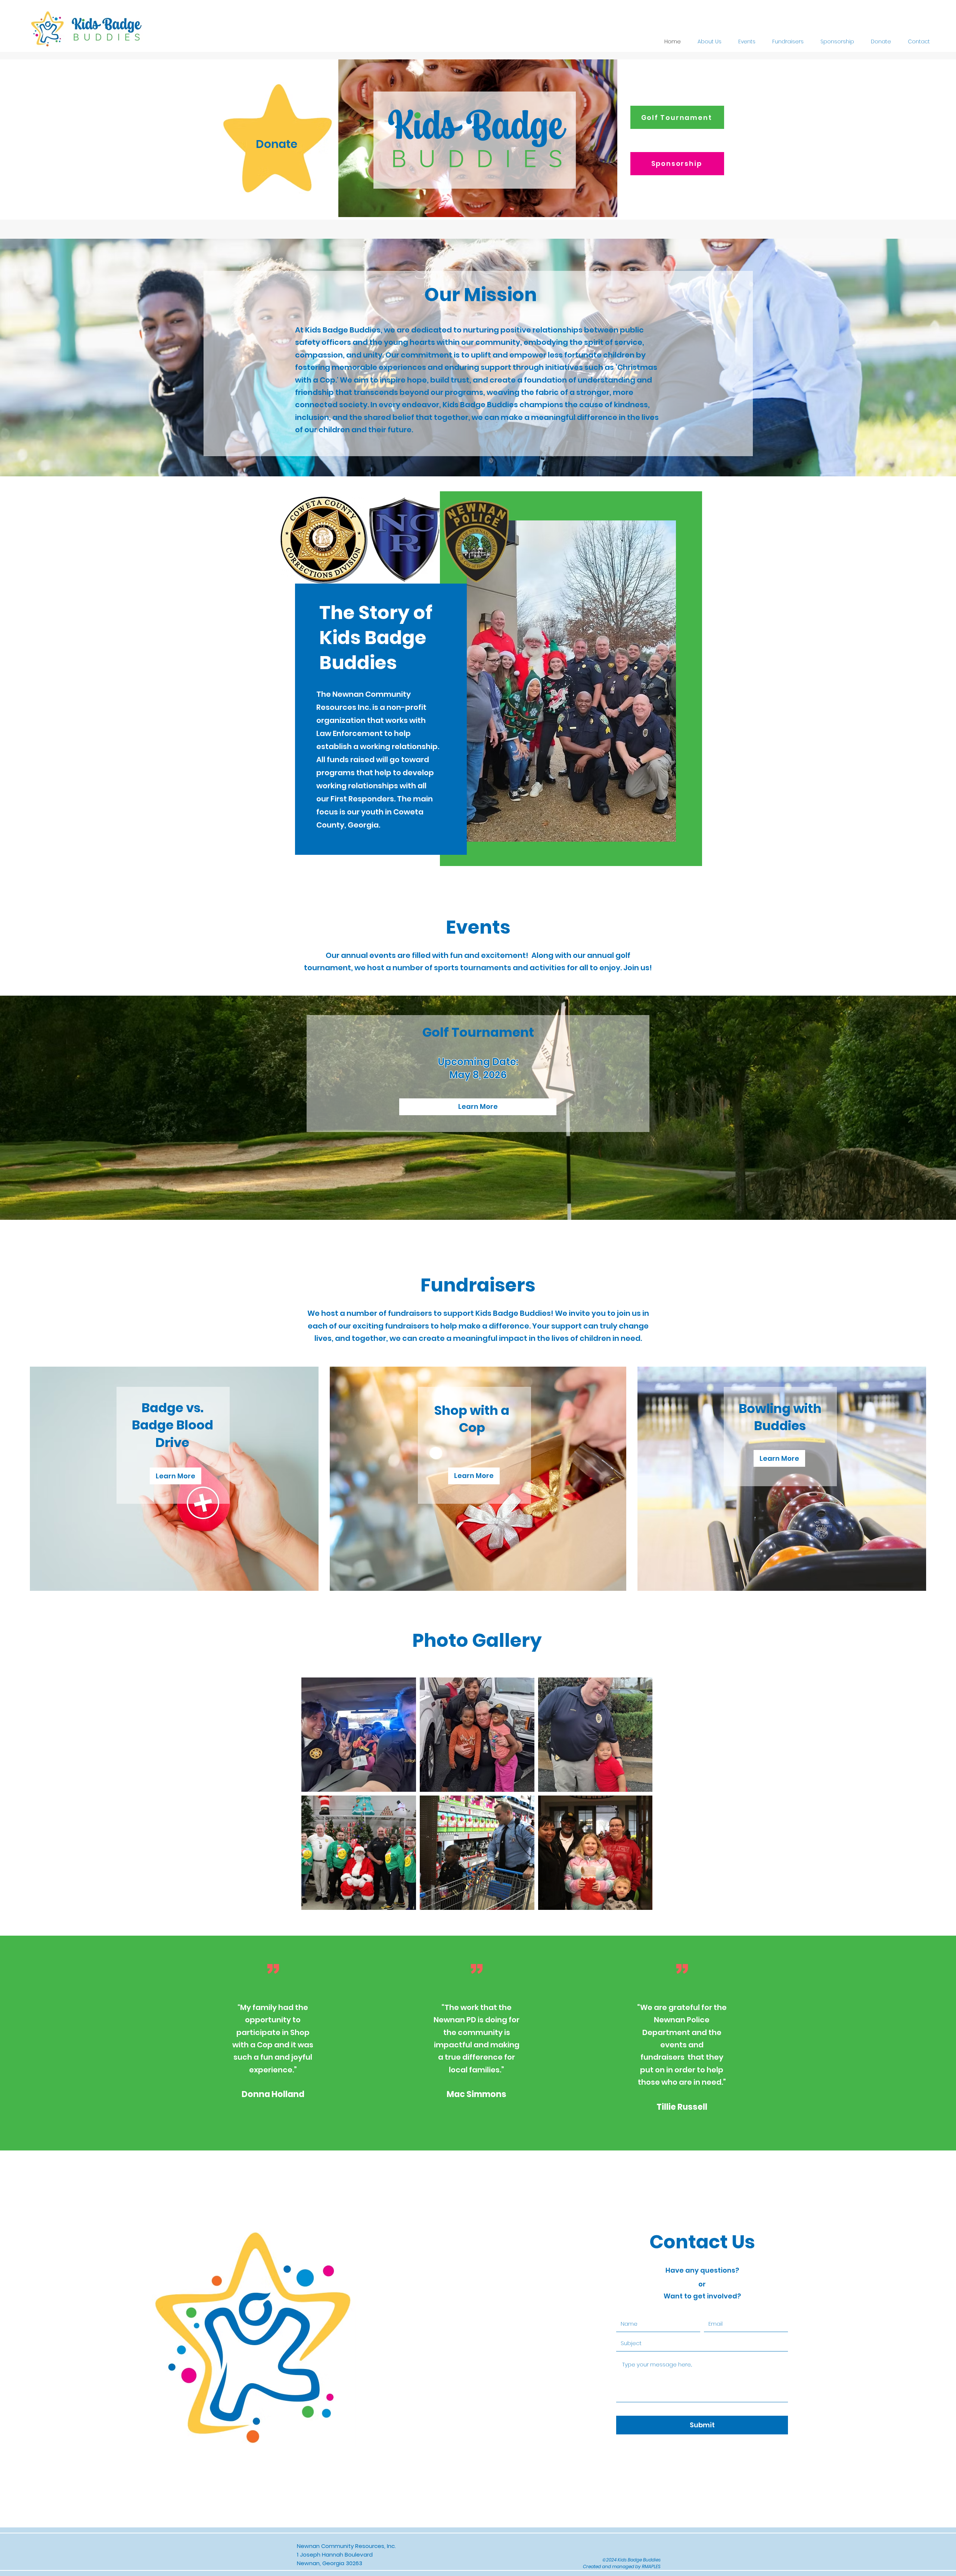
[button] (474, 1476)
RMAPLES (651, 2566)
